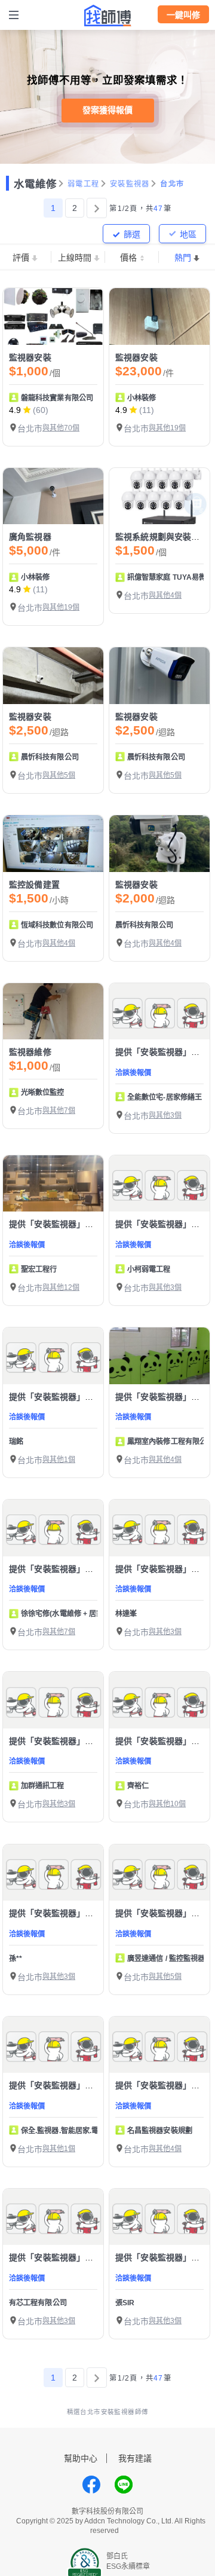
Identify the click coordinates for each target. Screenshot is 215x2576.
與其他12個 (61, 1287)
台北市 (172, 184)
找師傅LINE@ (124, 2485)
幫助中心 (81, 2458)
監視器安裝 (30, 357)
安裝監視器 (130, 184)
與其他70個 (61, 428)
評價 (21, 258)
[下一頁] (97, 208)
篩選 (132, 234)
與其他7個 (59, 1110)
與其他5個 (59, 775)
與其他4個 (165, 595)
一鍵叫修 (183, 15)
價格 (128, 258)
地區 (188, 234)
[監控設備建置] (53, 844)
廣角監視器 (30, 537)
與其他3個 (165, 1115)
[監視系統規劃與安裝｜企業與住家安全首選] (159, 496)
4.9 (15, 410)
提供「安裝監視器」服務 (162, 1052)
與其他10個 (167, 1804)
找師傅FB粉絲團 (91, 2485)
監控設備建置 (34, 885)
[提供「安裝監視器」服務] (159, 1012)
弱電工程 (83, 184)
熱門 (183, 258)
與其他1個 (59, 1460)
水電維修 (35, 184)
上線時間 (75, 258)
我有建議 (135, 2458)
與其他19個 (167, 428)
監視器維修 (30, 1052)
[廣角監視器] (53, 496)
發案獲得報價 (107, 110)
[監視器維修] (53, 1012)
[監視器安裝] (53, 316)
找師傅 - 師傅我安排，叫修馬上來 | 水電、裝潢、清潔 (107, 16)
